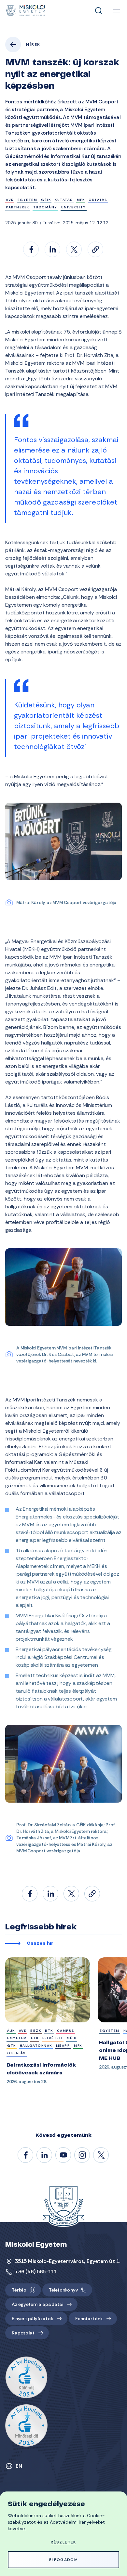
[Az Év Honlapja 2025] (26, 2425)
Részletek (63, 2542)
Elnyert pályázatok (32, 2319)
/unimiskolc (26, 2155)
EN (19, 2466)
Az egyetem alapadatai (37, 2304)
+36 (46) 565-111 (36, 2272)
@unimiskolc (101, 2155)
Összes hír (40, 1944)
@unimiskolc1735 (63, 2155)
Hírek (33, 45)
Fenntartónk (89, 2319)
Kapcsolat (23, 2333)
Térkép (19, 2290)
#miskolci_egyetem (82, 2155)
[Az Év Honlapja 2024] (26, 2378)
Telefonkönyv (63, 2290)
